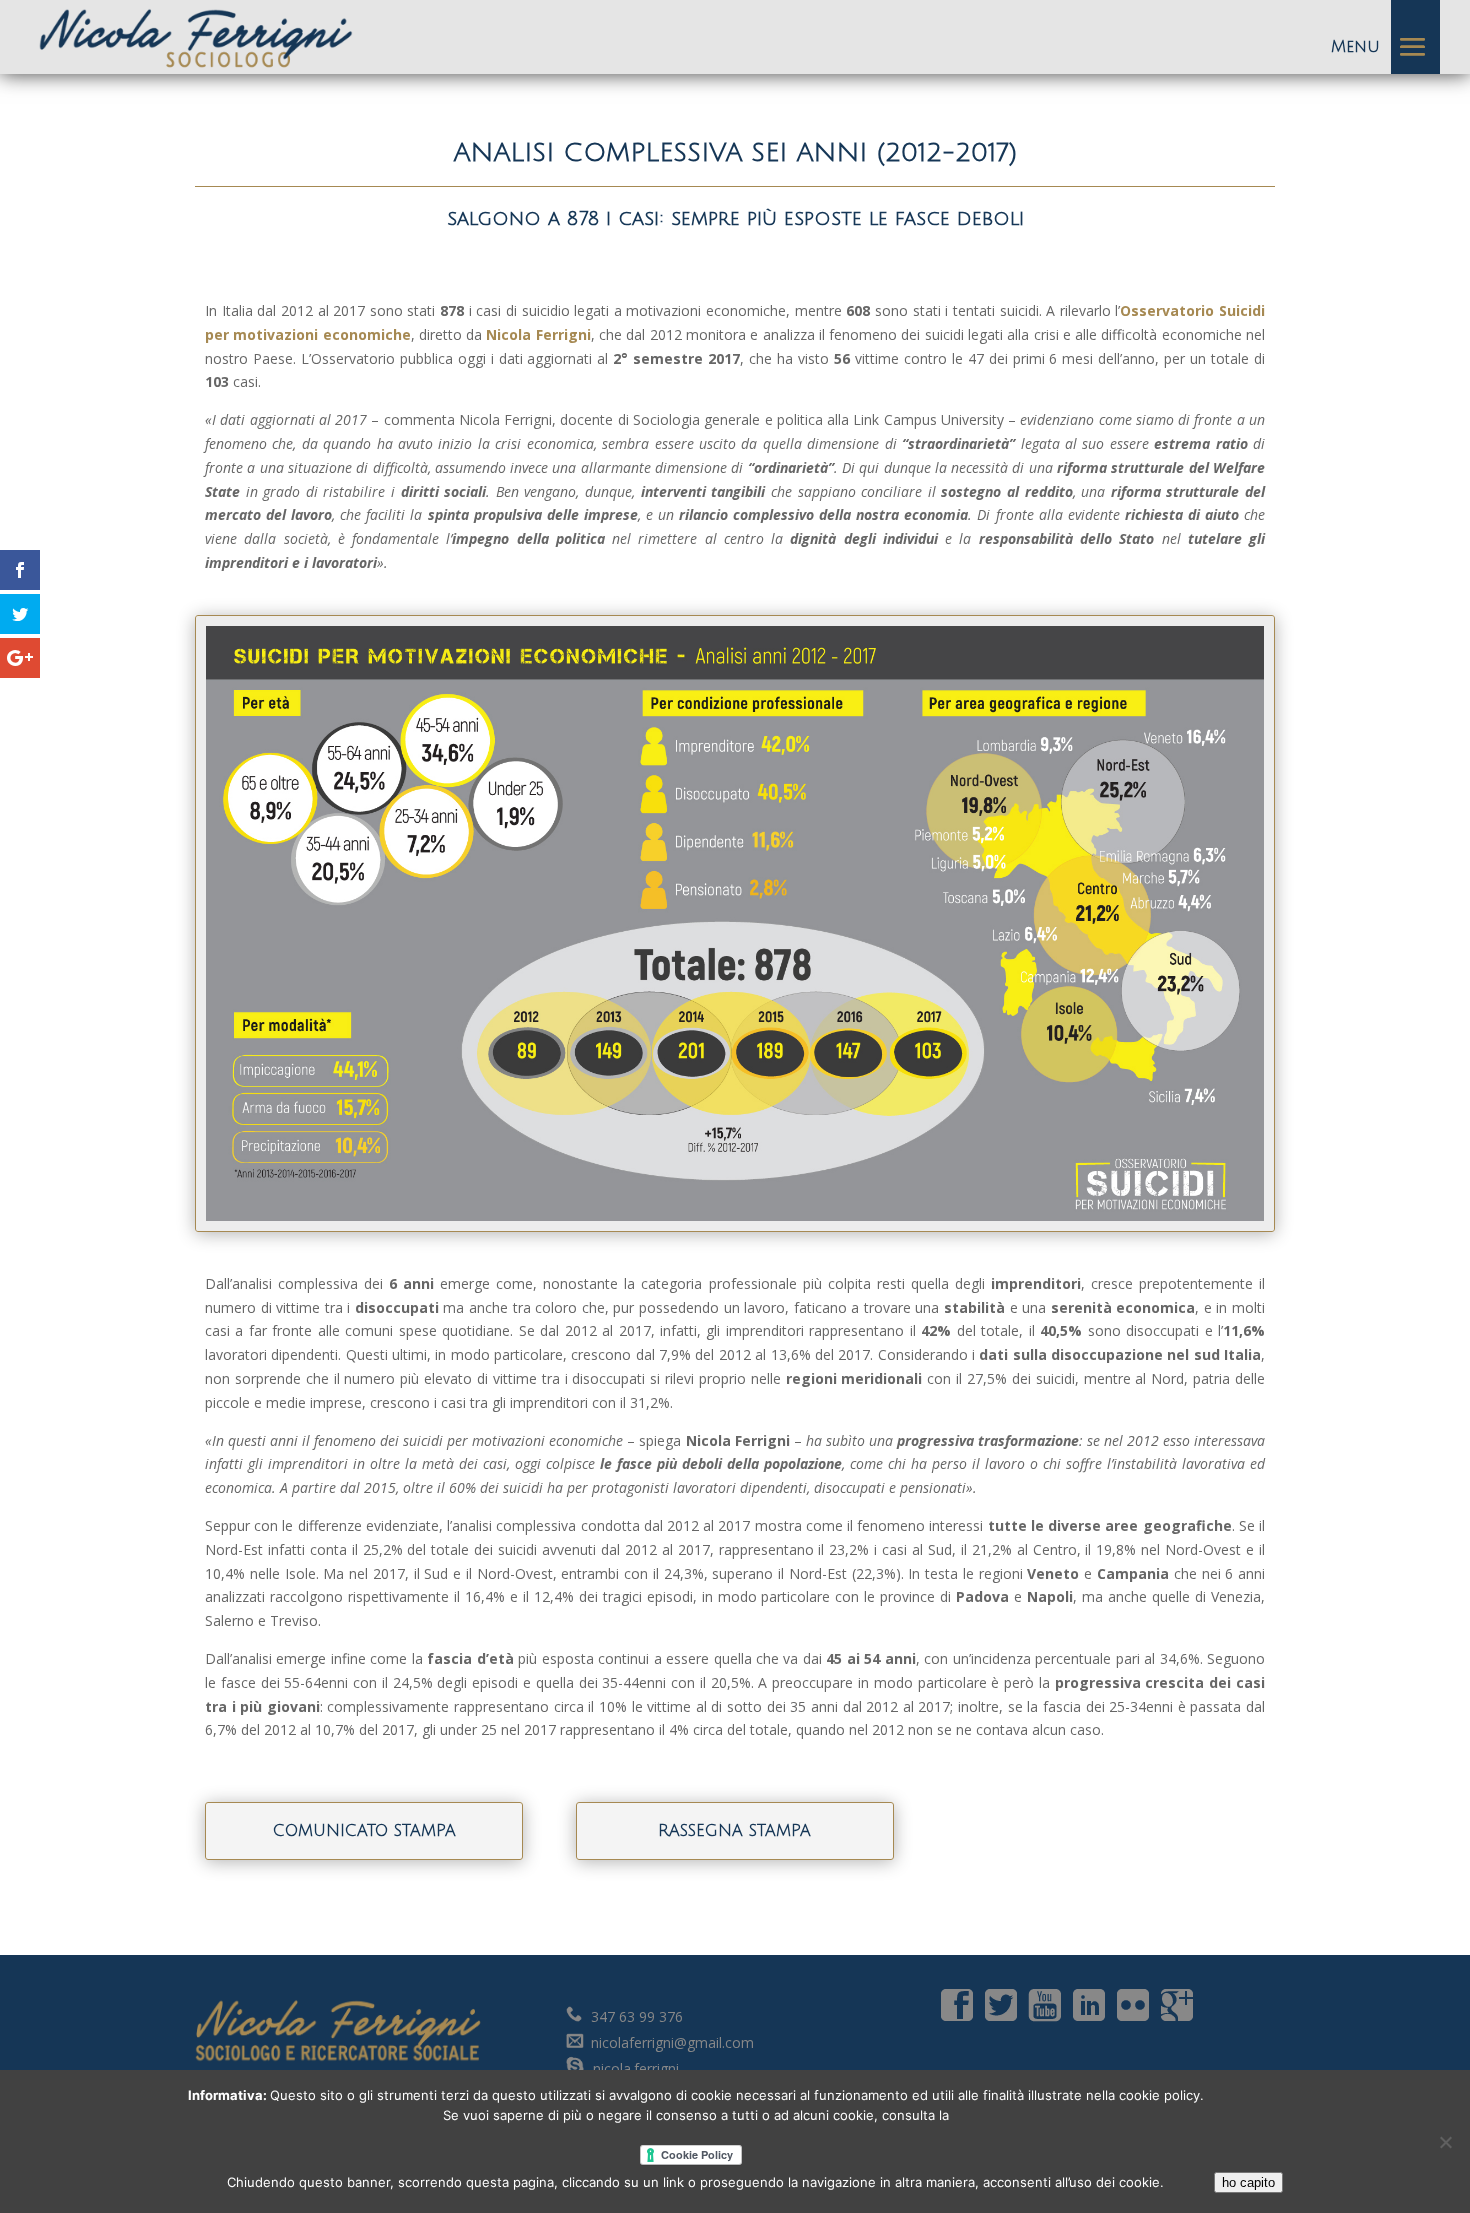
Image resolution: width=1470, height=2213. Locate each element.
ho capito (1248, 2182)
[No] (1445, 2142)
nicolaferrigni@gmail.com (672, 2042)
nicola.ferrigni (634, 2068)
